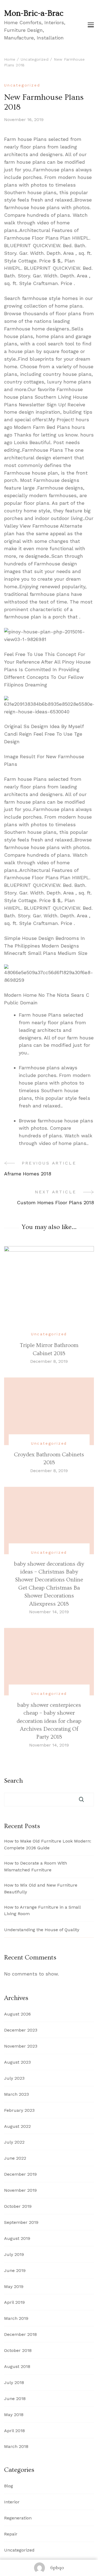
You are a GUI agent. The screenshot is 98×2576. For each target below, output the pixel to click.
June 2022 (15, 2158)
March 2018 (16, 2446)
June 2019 (15, 2270)
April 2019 (14, 2302)
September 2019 (21, 2222)
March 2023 (16, 2094)
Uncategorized (22, 85)
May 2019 (14, 2286)
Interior (12, 2502)
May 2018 (14, 2415)
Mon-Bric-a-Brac (34, 13)
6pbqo (57, 2568)
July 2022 (14, 2142)
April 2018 (14, 2431)
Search (13, 1781)
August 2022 (17, 2126)
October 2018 (18, 2350)
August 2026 (17, 2014)
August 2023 (17, 2062)
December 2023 (21, 2030)
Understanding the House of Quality (42, 1930)
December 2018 (20, 2334)
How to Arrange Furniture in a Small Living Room (42, 1911)
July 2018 (14, 2383)
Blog (9, 2486)
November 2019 (20, 2190)
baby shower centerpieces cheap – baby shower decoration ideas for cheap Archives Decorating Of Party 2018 (49, 1721)
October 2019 (18, 2206)
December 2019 (20, 2174)
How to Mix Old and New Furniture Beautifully (41, 1888)
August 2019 (17, 2238)
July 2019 (14, 2254)
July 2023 (14, 2078)
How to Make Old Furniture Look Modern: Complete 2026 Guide (48, 1844)
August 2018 (17, 2366)
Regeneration (18, 2518)
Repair (11, 2534)
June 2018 (15, 2399)
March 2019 (16, 2318)
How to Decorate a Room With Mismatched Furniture (36, 1866)
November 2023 (21, 2046)
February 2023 (19, 2110)
